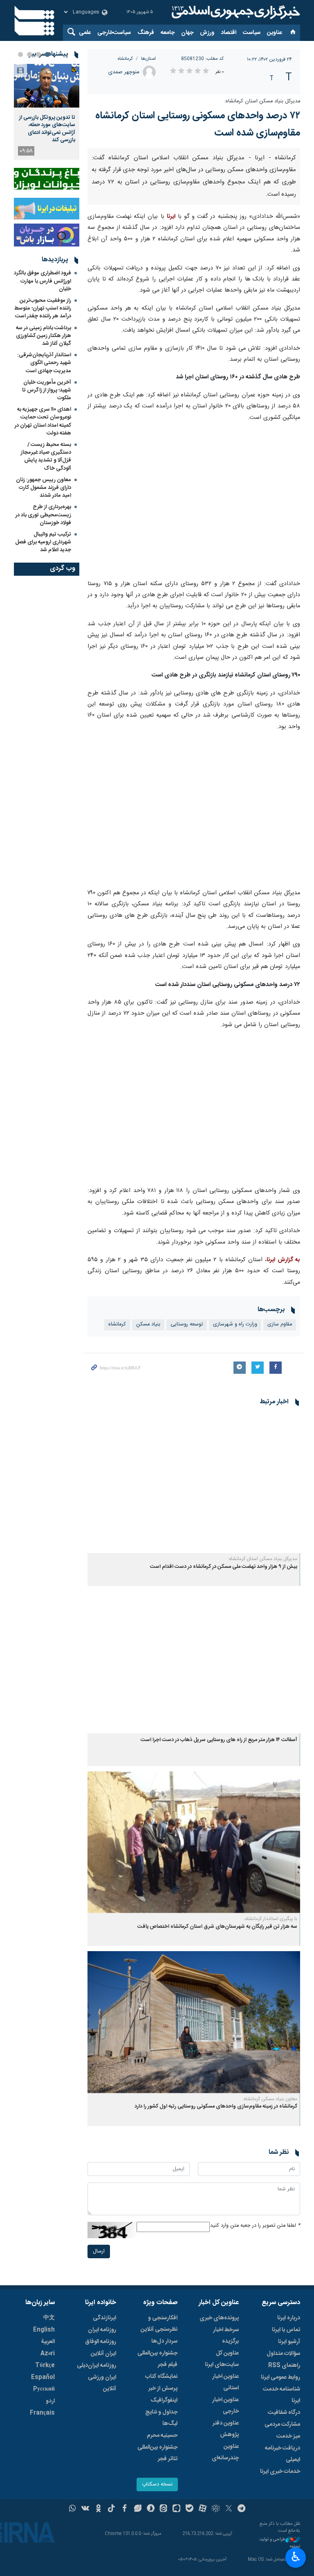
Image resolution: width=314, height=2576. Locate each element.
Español (43, 2545)
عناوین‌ (275, 33)
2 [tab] (38, 54)
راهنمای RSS (284, 2533)
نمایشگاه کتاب (161, 2544)
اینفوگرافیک (164, 2568)
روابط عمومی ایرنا (280, 2545)
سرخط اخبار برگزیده (226, 2503)
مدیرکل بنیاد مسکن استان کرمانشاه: (262, 101)
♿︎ (296, 2557)
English (44, 2497)
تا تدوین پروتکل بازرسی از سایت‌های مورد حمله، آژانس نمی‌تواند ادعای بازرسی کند (47, 129)
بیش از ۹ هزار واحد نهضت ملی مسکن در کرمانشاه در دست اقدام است (224, 1734)
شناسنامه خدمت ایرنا (281, 2562)
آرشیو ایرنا (289, 2509)
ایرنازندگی (104, 2486)
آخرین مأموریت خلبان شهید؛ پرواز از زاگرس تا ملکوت (47, 390)
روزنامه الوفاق (101, 2509)
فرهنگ (146, 33)
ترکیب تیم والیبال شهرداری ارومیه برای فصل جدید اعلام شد (43, 542)
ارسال (99, 2419)
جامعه (168, 33)
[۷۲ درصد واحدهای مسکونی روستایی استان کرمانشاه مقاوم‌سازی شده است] (194, 228)
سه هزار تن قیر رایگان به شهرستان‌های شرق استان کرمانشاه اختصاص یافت (217, 2094)
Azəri (48, 2521)
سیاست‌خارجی (114, 33)
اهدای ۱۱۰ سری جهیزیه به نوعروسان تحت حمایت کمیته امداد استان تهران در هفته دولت (43, 421)
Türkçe (45, 2533)
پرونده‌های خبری (219, 2486)
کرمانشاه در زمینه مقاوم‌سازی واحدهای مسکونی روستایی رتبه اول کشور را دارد (216, 2274)
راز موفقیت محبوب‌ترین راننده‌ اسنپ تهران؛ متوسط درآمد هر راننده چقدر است (43, 308)
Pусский (44, 2557)
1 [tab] (47, 54)
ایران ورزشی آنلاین (102, 2551)
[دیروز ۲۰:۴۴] (47, 86)
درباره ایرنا (289, 2486)
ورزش (207, 33)
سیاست (252, 33)
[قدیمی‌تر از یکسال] (194, 1650)
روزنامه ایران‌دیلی (96, 2533)
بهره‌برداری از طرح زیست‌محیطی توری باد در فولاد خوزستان (43, 515)
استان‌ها (148, 59)
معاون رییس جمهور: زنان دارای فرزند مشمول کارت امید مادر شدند (44, 488)
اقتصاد (229, 33)
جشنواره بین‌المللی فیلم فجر (157, 2526)
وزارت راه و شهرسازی (235, 1492)
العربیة (48, 2509)
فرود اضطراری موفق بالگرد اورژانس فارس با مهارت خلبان (43, 281)
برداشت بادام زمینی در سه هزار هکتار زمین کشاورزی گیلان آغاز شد (44, 336)
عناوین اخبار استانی (225, 2550)
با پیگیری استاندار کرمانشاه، (271, 2087)
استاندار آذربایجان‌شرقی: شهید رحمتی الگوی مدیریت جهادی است (44, 363)
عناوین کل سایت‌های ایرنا (222, 2526)
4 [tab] (20, 54)
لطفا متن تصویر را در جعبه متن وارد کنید (255, 2393)
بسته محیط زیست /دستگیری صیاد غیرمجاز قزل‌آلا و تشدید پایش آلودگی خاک (46, 457)
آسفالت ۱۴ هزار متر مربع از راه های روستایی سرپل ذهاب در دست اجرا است (219, 1908)
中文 (49, 2486)
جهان (187, 33)
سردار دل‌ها (164, 2509)
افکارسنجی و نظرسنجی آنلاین (159, 2491)
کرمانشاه (125, 59)
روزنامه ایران (102, 2497)
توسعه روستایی (187, 1492)
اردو (50, 2569)
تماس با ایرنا (286, 2497)
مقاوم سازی (280, 1492)
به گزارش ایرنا (283, 1427)
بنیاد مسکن (148, 1492)
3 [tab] (29, 54)
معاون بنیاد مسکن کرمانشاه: (270, 2266)
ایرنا (235, 12)
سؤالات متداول (283, 2521)
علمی (85, 33)
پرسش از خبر (163, 2556)
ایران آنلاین (103, 2521)
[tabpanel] (47, 112)
